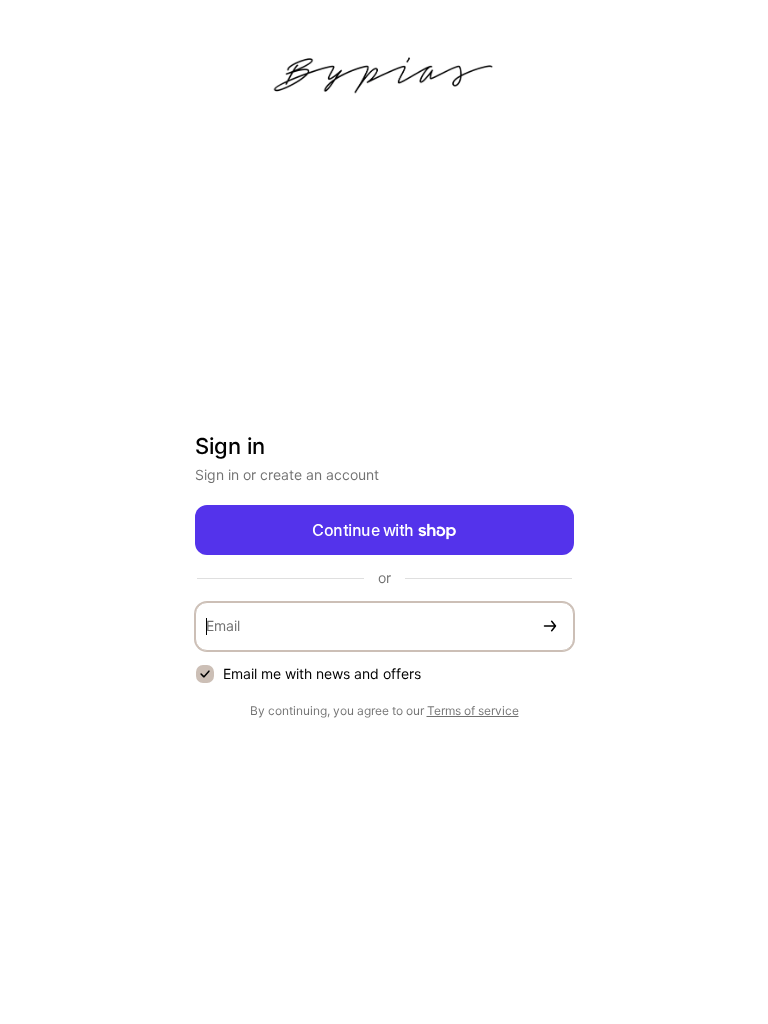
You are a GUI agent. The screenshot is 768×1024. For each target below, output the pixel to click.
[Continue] (550, 626)
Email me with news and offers (322, 673)
